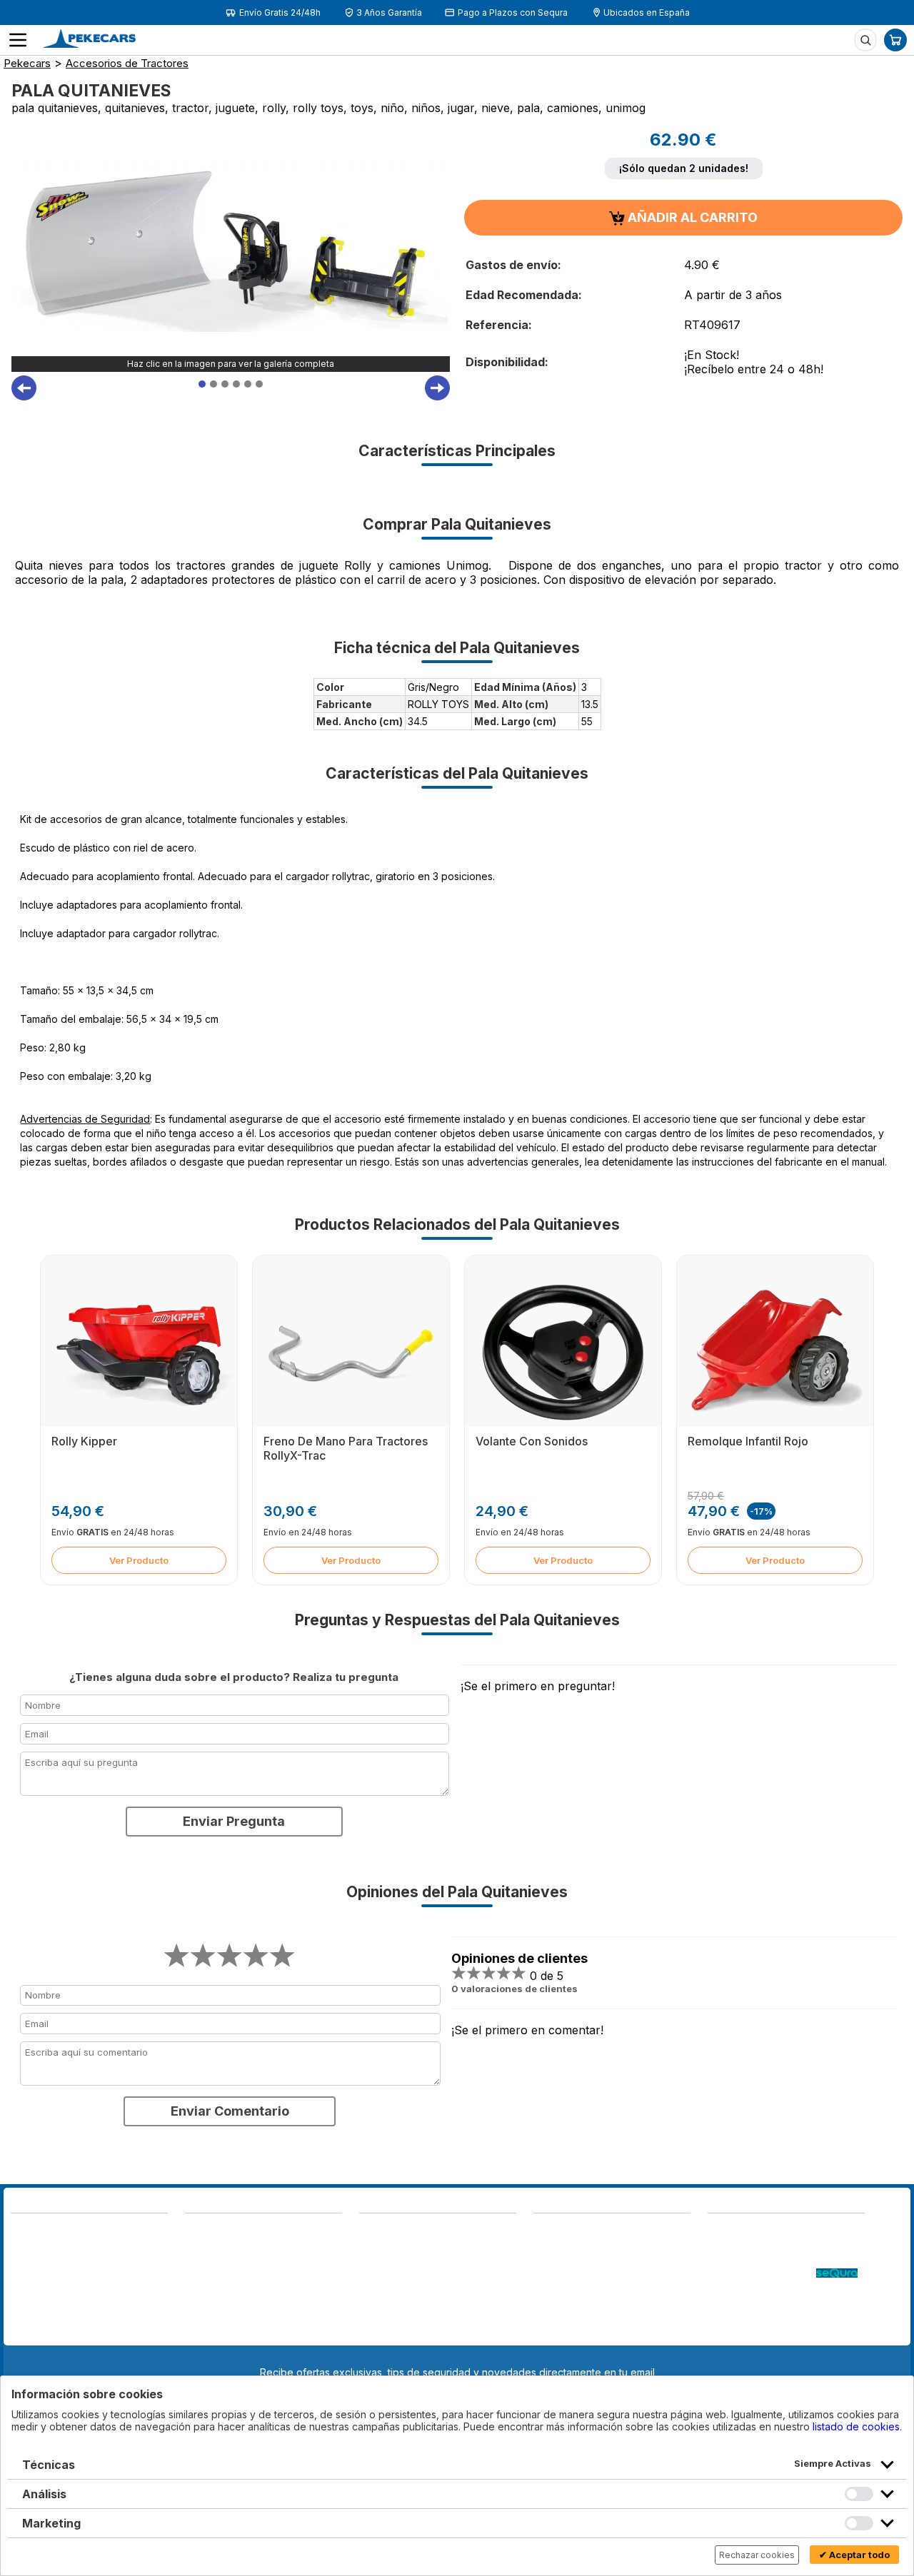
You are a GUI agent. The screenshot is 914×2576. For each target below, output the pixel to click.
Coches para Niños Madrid (770, 2302)
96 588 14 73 (218, 2231)
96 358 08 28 (45, 2264)
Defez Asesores (572, 2331)
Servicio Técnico (748, 2259)
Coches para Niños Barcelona (778, 2317)
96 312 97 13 (120, 2264)
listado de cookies (856, 2426)
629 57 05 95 (44, 2278)
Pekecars (27, 63)
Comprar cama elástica (761, 2331)
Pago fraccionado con (762, 2274)
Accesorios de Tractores (127, 63)
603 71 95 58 (217, 2245)
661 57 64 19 (119, 2278)
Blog (718, 2231)
